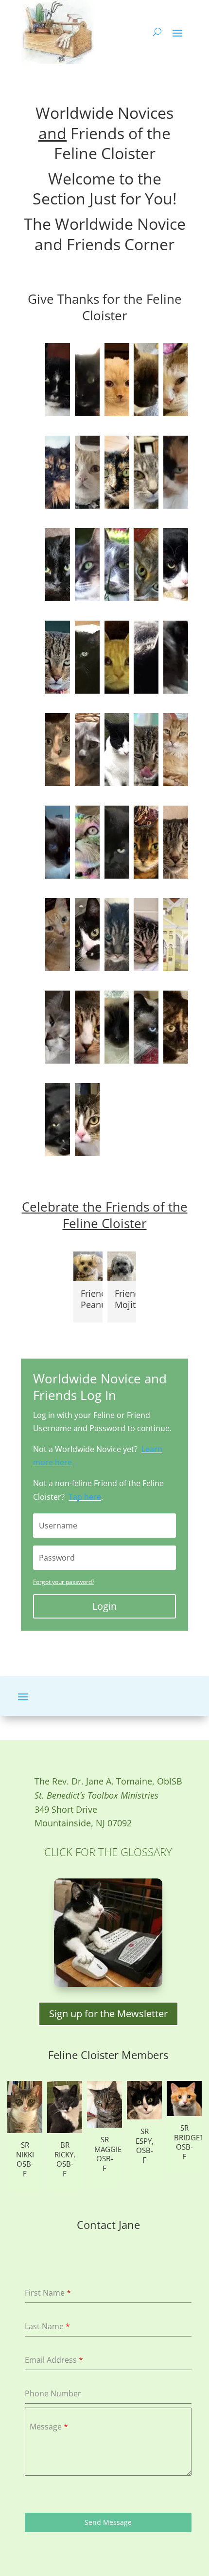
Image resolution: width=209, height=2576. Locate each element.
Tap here (85, 1497)
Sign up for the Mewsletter (108, 2014)
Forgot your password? (64, 1582)
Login (104, 1606)
